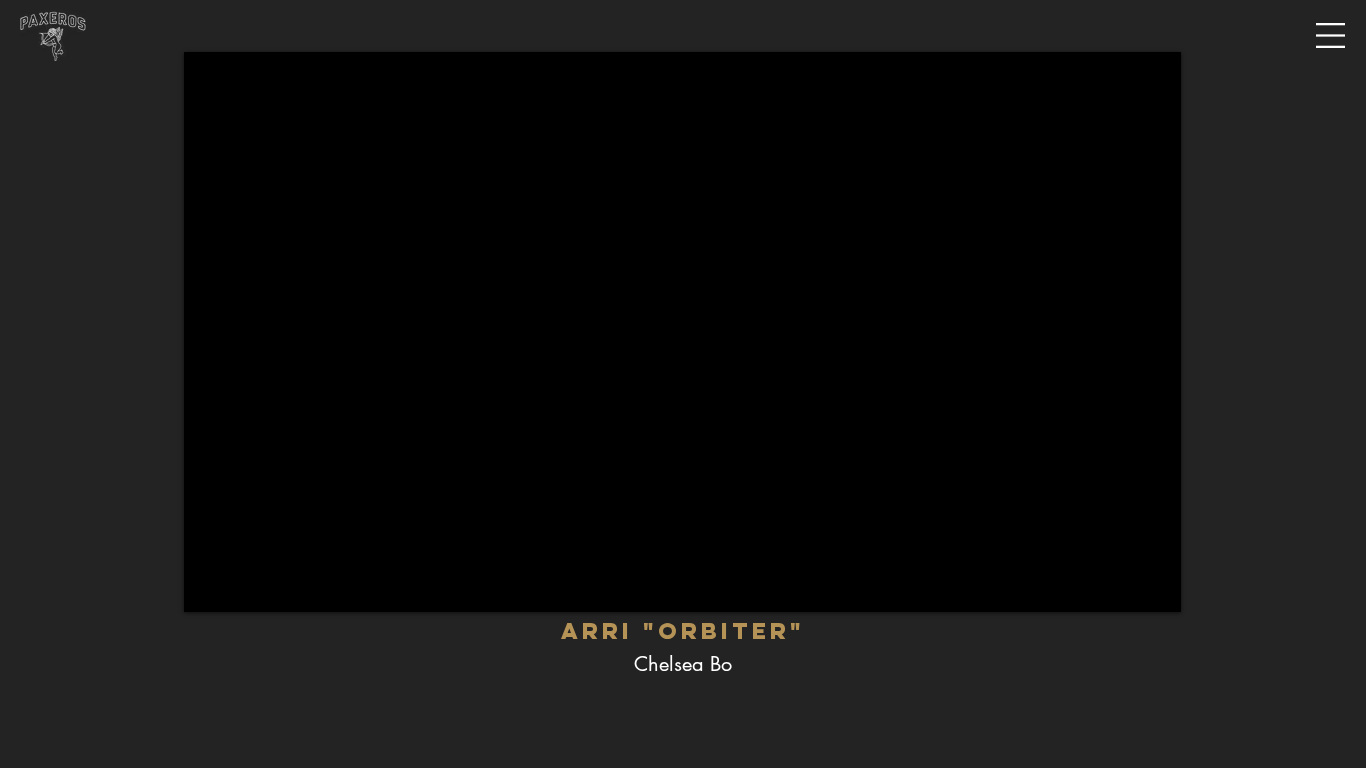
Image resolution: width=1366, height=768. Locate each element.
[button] (1331, 36)
